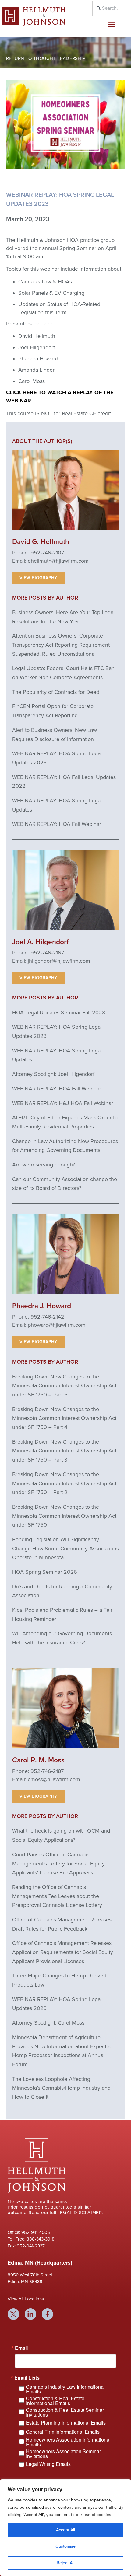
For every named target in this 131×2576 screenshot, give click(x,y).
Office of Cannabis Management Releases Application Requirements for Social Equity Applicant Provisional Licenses (63, 1952)
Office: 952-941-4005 (29, 2232)
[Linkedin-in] (30, 2314)
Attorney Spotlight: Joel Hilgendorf (53, 1074)
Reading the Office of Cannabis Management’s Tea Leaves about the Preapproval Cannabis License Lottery (57, 1896)
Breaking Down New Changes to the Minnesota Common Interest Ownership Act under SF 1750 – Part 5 (64, 1386)
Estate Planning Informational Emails (66, 2423)
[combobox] (110, 8)
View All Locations (26, 2299)
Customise (65, 2546)
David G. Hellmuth (41, 542)
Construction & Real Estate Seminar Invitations (65, 2412)
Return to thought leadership (46, 58)
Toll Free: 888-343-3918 (31, 2239)
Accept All (65, 2530)
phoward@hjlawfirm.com (57, 1325)
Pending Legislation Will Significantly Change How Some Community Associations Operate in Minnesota (65, 1548)
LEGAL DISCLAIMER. (80, 2213)
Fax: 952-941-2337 (26, 2246)
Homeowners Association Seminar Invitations (63, 2454)
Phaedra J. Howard (42, 1306)
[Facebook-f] (48, 2314)
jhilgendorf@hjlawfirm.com (59, 961)
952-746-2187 (47, 1771)
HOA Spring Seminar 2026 (45, 1572)
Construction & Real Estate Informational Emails (55, 2401)
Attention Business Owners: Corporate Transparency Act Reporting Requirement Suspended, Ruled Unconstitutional (61, 645)
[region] (65, 2528)
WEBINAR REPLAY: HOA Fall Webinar (57, 824)
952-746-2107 (47, 553)
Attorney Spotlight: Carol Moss (48, 2023)
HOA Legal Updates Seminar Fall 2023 (59, 1013)
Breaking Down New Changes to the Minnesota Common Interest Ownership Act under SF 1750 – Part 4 (64, 1418)
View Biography (38, 578)
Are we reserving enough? (44, 1165)
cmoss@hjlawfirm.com (54, 1779)
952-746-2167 (47, 953)
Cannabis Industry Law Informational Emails (65, 2389)
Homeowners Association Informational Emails (68, 2442)
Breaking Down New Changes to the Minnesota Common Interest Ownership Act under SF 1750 (64, 1516)
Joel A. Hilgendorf (40, 942)
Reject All (65, 2563)
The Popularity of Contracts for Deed (56, 692)
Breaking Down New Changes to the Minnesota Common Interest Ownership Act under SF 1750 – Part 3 (64, 1451)
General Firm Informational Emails (63, 2432)
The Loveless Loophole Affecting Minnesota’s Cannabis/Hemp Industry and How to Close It (61, 2088)
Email (21, 2348)
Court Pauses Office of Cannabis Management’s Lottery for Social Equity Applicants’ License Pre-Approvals (58, 1863)
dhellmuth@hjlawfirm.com (58, 561)
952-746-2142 (47, 1317)
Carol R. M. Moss (38, 1760)
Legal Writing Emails (48, 2464)
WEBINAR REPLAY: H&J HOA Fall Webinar (63, 1103)
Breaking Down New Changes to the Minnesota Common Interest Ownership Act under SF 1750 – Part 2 (64, 1483)
